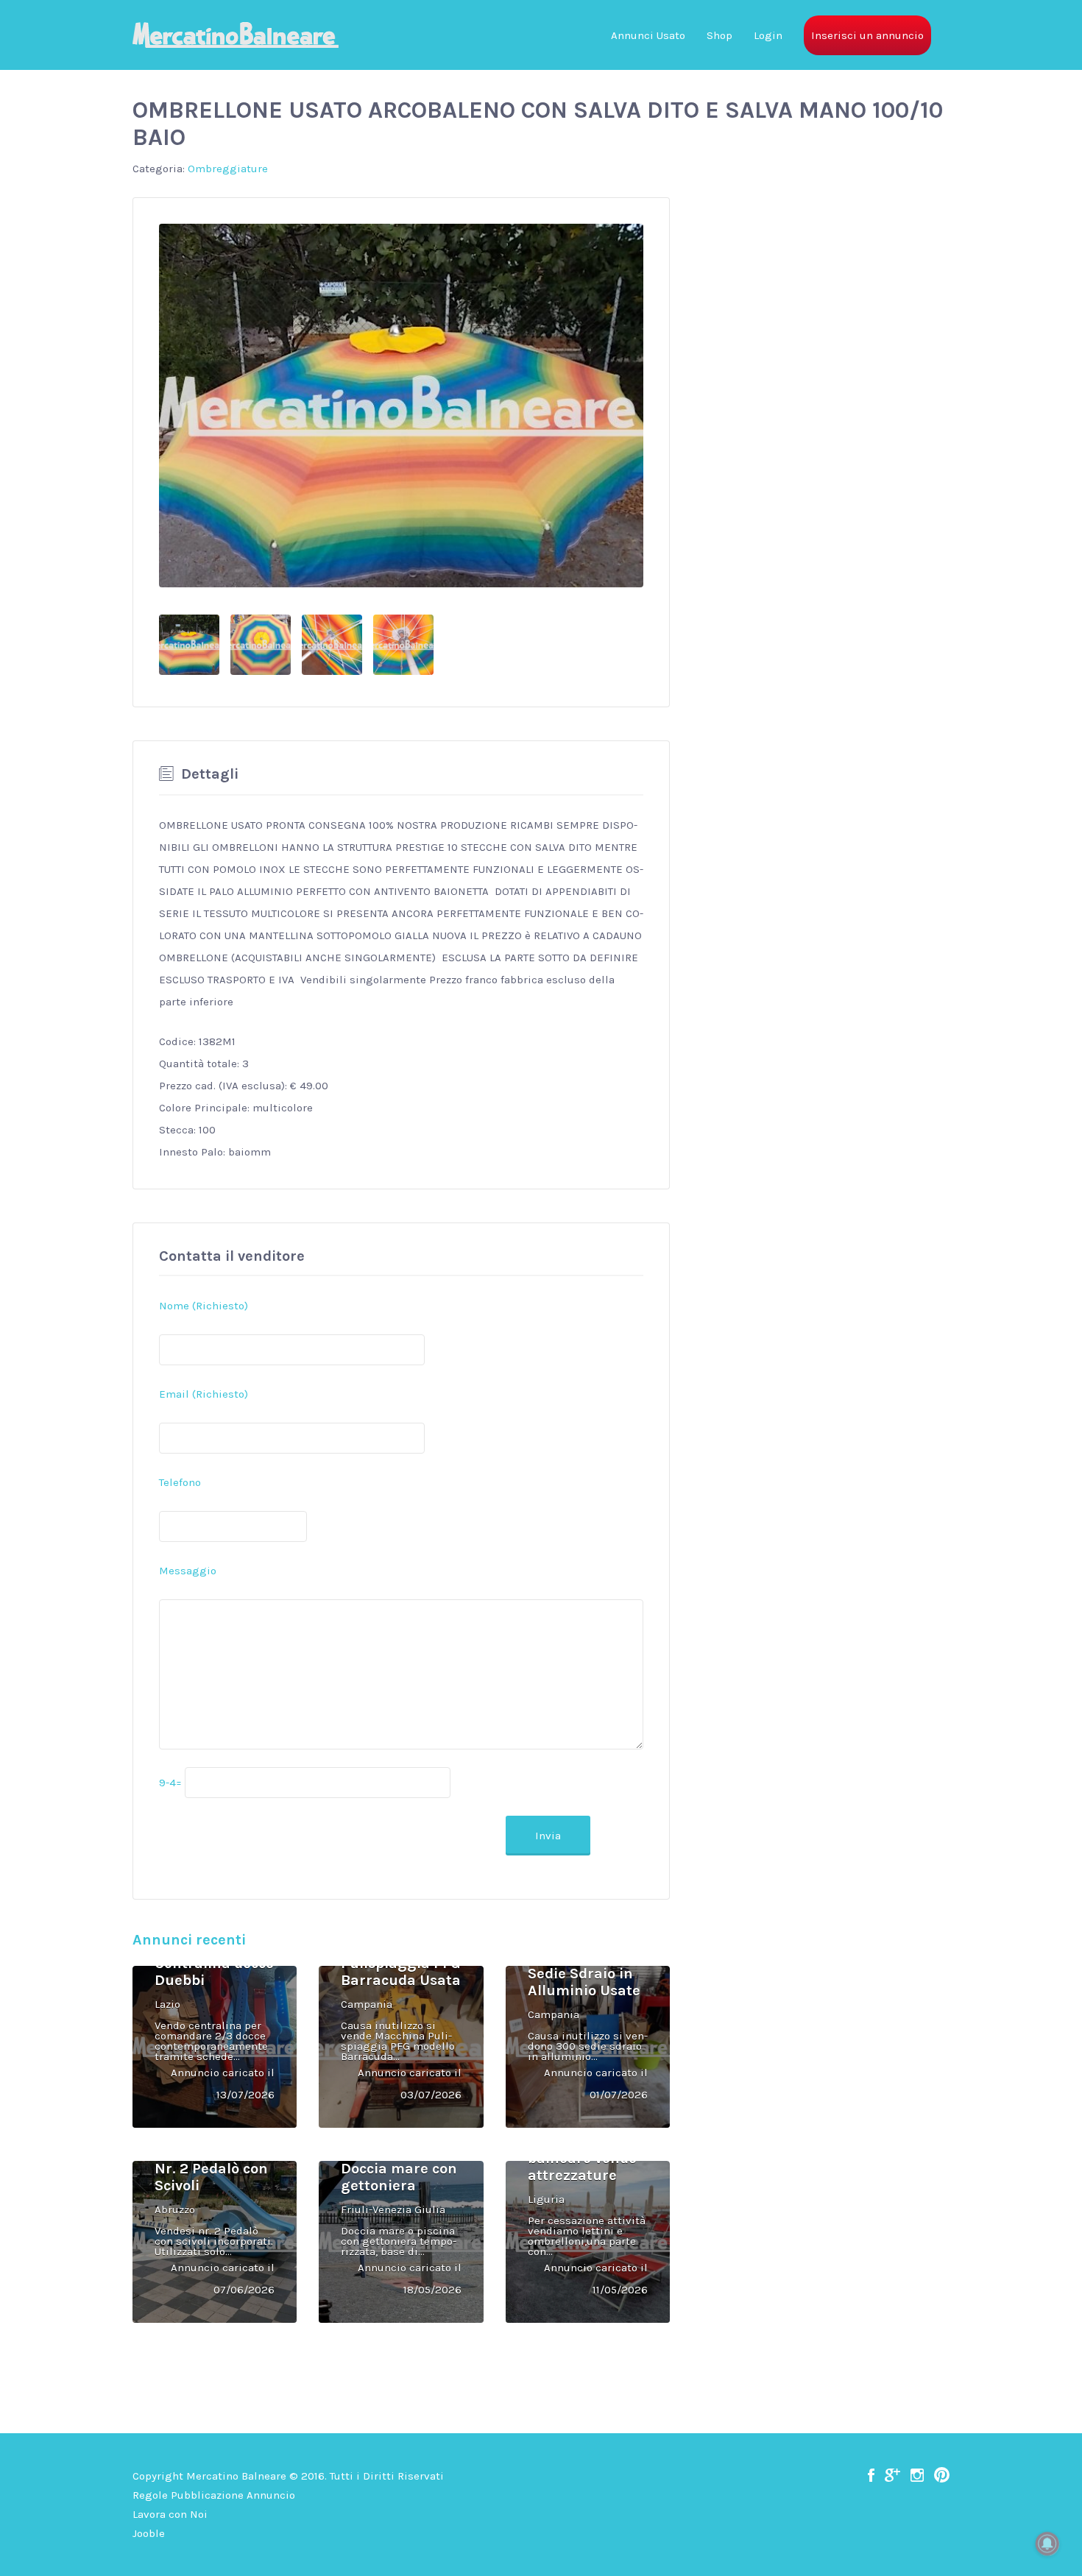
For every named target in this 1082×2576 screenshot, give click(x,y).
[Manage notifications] (1047, 2544)
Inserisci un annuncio (867, 35)
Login (768, 35)
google (892, 2475)
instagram (917, 2475)
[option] (401, 406)
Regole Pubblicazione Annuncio (214, 2495)
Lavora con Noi (170, 2514)
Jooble (149, 2533)
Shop (719, 35)
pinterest (942, 2475)
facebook (871, 2475)
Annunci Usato (648, 35)
